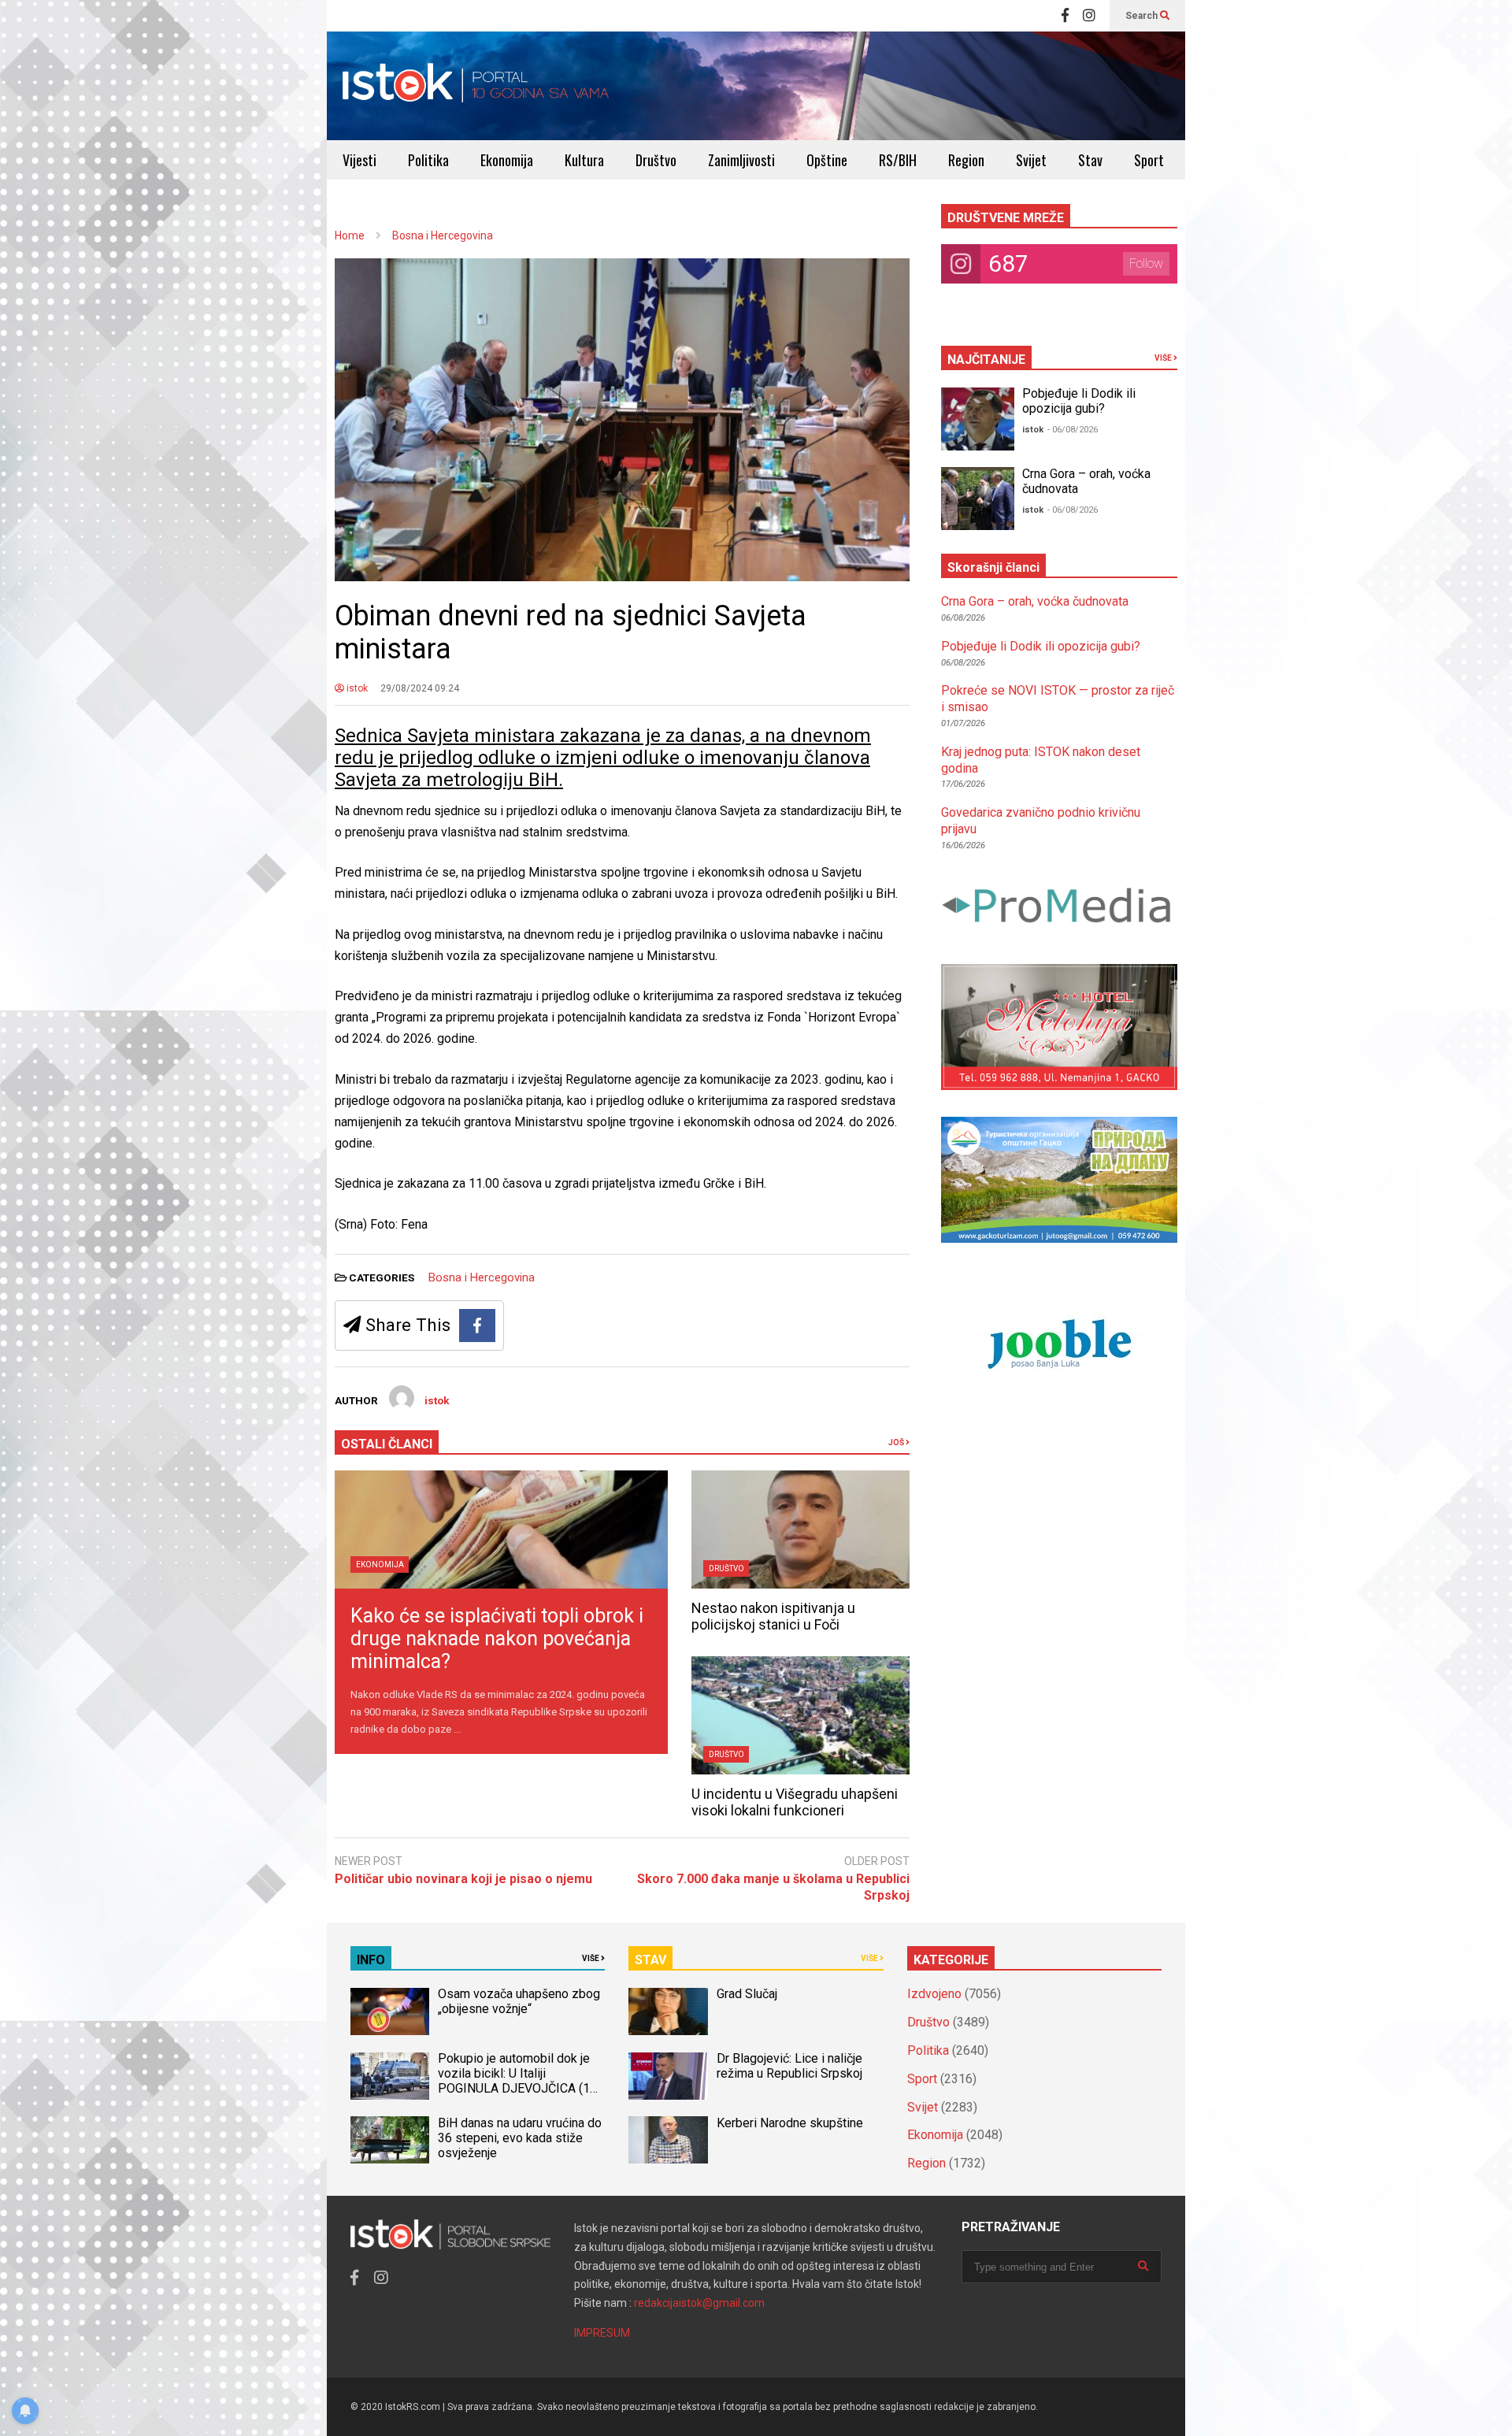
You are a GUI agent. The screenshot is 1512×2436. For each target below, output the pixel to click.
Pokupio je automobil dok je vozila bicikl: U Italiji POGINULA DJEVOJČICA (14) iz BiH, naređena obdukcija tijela (519, 2088)
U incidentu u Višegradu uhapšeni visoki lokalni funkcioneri (795, 1802)
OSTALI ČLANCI (387, 1444)
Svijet (1031, 160)
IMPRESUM (602, 2333)
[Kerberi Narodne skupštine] (668, 2140)
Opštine (827, 160)
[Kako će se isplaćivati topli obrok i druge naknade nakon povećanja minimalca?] (501, 1529)
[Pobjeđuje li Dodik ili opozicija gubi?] (978, 419)
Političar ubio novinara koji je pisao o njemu (463, 1879)
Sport (1149, 160)
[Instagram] (1089, 16)
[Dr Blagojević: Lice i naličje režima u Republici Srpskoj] (668, 2076)
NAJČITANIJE (986, 360)
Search (1143, 16)
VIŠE (1164, 358)
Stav (1090, 160)
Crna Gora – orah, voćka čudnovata (1035, 601)
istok (356, 688)
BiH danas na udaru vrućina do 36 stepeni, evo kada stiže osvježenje (520, 2138)
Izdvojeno (934, 1994)
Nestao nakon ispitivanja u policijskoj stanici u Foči (773, 1616)
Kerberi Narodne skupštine (790, 2123)
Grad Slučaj (747, 1994)
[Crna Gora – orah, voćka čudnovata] (978, 499)
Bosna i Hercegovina (482, 1277)
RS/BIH (898, 160)
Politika (428, 160)
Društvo (656, 160)
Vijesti (359, 160)
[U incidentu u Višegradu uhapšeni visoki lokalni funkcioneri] (800, 1715)
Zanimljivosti (741, 160)
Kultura (584, 160)
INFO (371, 1960)
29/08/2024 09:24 (420, 688)
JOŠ (897, 1442)
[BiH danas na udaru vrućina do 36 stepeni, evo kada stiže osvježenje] (390, 2140)
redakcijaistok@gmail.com (699, 2303)
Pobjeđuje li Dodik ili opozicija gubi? (1079, 401)
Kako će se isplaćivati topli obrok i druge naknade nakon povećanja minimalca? (497, 1639)
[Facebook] (1065, 16)
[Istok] (476, 86)
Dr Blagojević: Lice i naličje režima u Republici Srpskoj (791, 2066)
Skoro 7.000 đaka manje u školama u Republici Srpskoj (773, 1887)
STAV (650, 1960)
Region (966, 160)
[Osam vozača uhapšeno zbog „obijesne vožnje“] (390, 2011)
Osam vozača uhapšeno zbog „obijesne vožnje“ (519, 2001)
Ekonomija (507, 160)
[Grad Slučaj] (668, 2011)
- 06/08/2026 (1073, 430)
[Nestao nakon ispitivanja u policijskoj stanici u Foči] (800, 1529)
